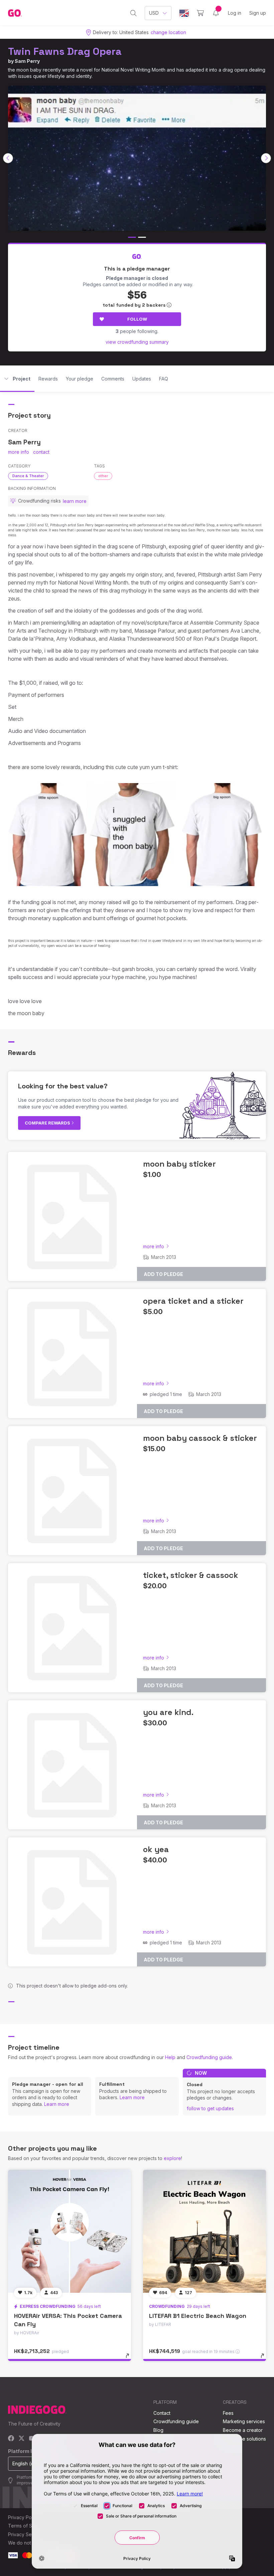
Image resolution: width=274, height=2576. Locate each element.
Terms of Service (27, 2526)
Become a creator (243, 2430)
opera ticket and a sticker (193, 1301)
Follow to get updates (210, 2108)
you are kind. (168, 1712)
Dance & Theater (28, 476)
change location (168, 32)
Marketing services (244, 2421)
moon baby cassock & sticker (200, 1438)
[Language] (184, 13)
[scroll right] (266, 158)
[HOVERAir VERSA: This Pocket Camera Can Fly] (70, 2231)
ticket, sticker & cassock (191, 1575)
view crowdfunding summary (137, 342)
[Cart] (200, 13)
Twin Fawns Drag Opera (65, 51)
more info (19, 452)
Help (170, 2057)
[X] (22, 2439)
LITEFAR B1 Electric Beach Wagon (198, 2316)
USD (154, 13)
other (103, 476)
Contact (162, 2413)
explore (172, 2158)
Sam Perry (27, 61)
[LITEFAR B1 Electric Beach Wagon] (204, 2231)
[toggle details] (130, 2359)
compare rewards (48, 1123)
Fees (228, 2413)
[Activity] (216, 13)
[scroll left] (8, 158)
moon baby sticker (179, 1164)
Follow (137, 319)
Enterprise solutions (244, 2439)
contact (41, 452)
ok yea (156, 1849)
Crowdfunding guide (209, 2057)
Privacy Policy (24, 2517)
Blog (158, 2430)
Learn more (57, 2104)
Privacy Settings (26, 2534)
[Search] (133, 13)
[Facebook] (11, 2439)
